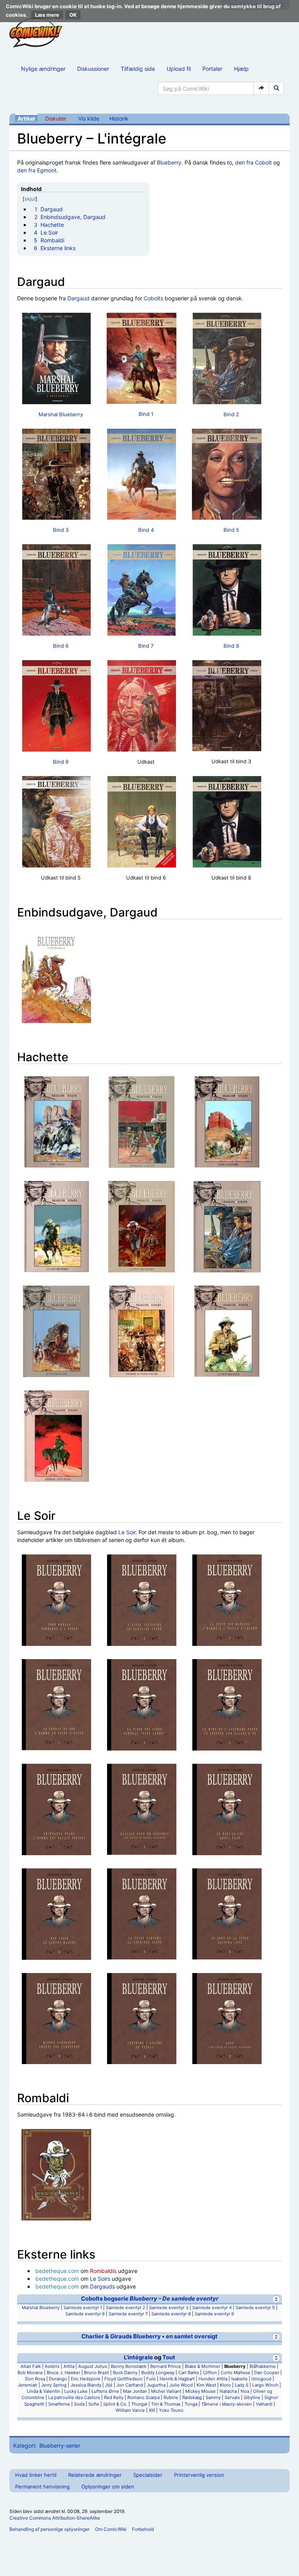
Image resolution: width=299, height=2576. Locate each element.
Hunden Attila (213, 2379)
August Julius (93, 2366)
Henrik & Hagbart (177, 2379)
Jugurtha (156, 2385)
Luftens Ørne (105, 2391)
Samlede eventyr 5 (255, 2308)
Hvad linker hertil (36, 2475)
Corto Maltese (236, 2373)
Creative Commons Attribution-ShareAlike (55, 2518)
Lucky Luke (76, 2391)
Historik (119, 118)
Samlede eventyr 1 (83, 2308)
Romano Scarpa (143, 2397)
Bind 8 (231, 646)
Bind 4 (146, 530)
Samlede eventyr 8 (171, 2314)
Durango (58, 2379)
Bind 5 (231, 530)
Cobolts (153, 298)
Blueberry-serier (60, 2445)
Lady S (242, 2385)
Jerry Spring (54, 2385)
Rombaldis (103, 2271)
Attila (69, 2366)
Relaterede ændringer (95, 2475)
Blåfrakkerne (263, 2366)
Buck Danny (125, 2373)
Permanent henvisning (42, 2487)
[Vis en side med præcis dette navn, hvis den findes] (261, 88)
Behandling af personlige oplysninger (49, 2529)
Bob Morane (30, 2373)
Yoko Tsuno (171, 2410)
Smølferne (59, 2404)
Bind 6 (61, 646)
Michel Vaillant (166, 2391)
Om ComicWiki (111, 2529)
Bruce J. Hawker (63, 2373)
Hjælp (241, 69)
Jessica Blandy (86, 2385)
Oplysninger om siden (108, 2487)
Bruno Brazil (97, 2373)
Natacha (228, 2391)
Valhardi (264, 2404)
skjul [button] (30, 199)
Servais (232, 2397)
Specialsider (148, 2475)
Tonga (191, 2404)
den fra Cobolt (253, 162)
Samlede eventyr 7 (128, 2314)
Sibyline (252, 2397)
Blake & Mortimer (203, 2366)
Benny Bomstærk (129, 2366)
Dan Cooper (267, 2373)
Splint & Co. (115, 2404)
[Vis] (276, 2337)
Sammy (213, 2397)
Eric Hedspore (86, 2379)
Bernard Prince (166, 2366)
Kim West (206, 2385)
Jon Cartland (130, 2385)
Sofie (94, 2404)
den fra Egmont (37, 170)
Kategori (24, 2445)
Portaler (212, 69)
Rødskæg (192, 2397)
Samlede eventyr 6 (85, 2314)
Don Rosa (35, 2379)
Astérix (52, 2366)
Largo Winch (265, 2385)
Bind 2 (231, 414)
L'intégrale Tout (149, 2357)
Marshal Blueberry (61, 414)
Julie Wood (181, 2385)
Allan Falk (31, 2366)
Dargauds (102, 2286)
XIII (152, 2410)
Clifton (210, 2373)
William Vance (130, 2410)
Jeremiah (28, 2385)
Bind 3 (61, 530)
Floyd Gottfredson (123, 2379)
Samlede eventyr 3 (169, 2308)
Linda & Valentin (44, 2391)
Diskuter (56, 118)
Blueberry (169, 162)
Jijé (109, 2385)
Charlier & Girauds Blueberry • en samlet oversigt (149, 2336)
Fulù (151, 2379)
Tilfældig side (138, 69)
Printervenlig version (199, 2475)
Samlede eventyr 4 (212, 2308)
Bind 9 (61, 762)
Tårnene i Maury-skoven (227, 2404)
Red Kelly (114, 2397)
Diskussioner (93, 69)
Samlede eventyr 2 (126, 2308)
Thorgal (139, 2404)
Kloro (225, 2385)
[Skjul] (276, 2299)
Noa (245, 2391)
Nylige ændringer (43, 69)
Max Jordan (135, 2391)
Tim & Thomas (166, 2404)
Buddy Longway (158, 2373)
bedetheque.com (57, 2271)
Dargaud (78, 298)
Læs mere (47, 15)
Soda (79, 2404)
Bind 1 (146, 414)
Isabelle (239, 2379)
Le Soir (127, 1532)
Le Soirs (100, 2279)
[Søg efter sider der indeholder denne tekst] (276, 88)
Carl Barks (189, 2373)
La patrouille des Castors (74, 2397)
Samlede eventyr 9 (214, 2314)
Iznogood (261, 2379)
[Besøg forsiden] (36, 33)
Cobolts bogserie (150, 2299)
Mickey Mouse (201, 2391)
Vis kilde (89, 118)
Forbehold (143, 2529)
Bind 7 (146, 646)
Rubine (171, 2397)
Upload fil (179, 69)
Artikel (26, 118)
